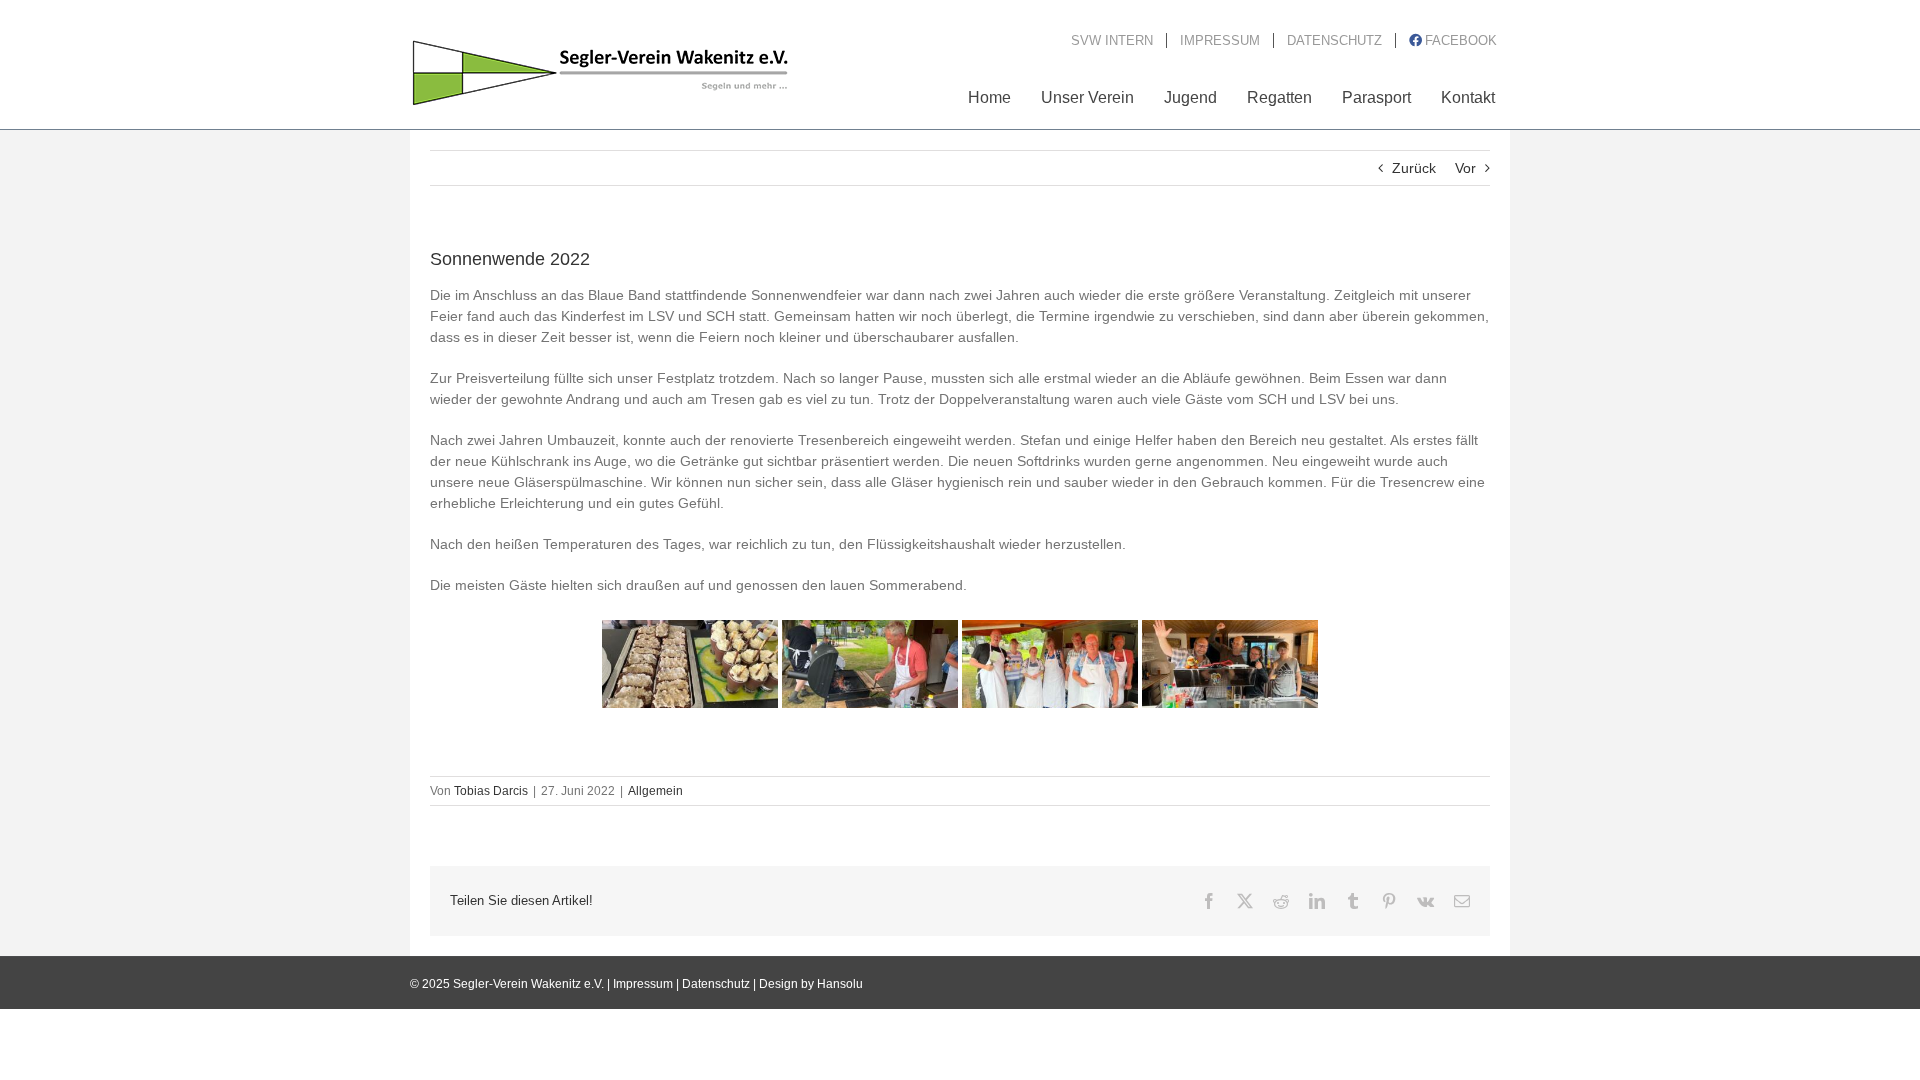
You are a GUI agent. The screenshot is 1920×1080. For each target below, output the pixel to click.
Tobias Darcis (491, 791)
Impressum (643, 984)
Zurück (1414, 168)
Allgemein (655, 791)
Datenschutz (716, 984)
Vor (1465, 168)
